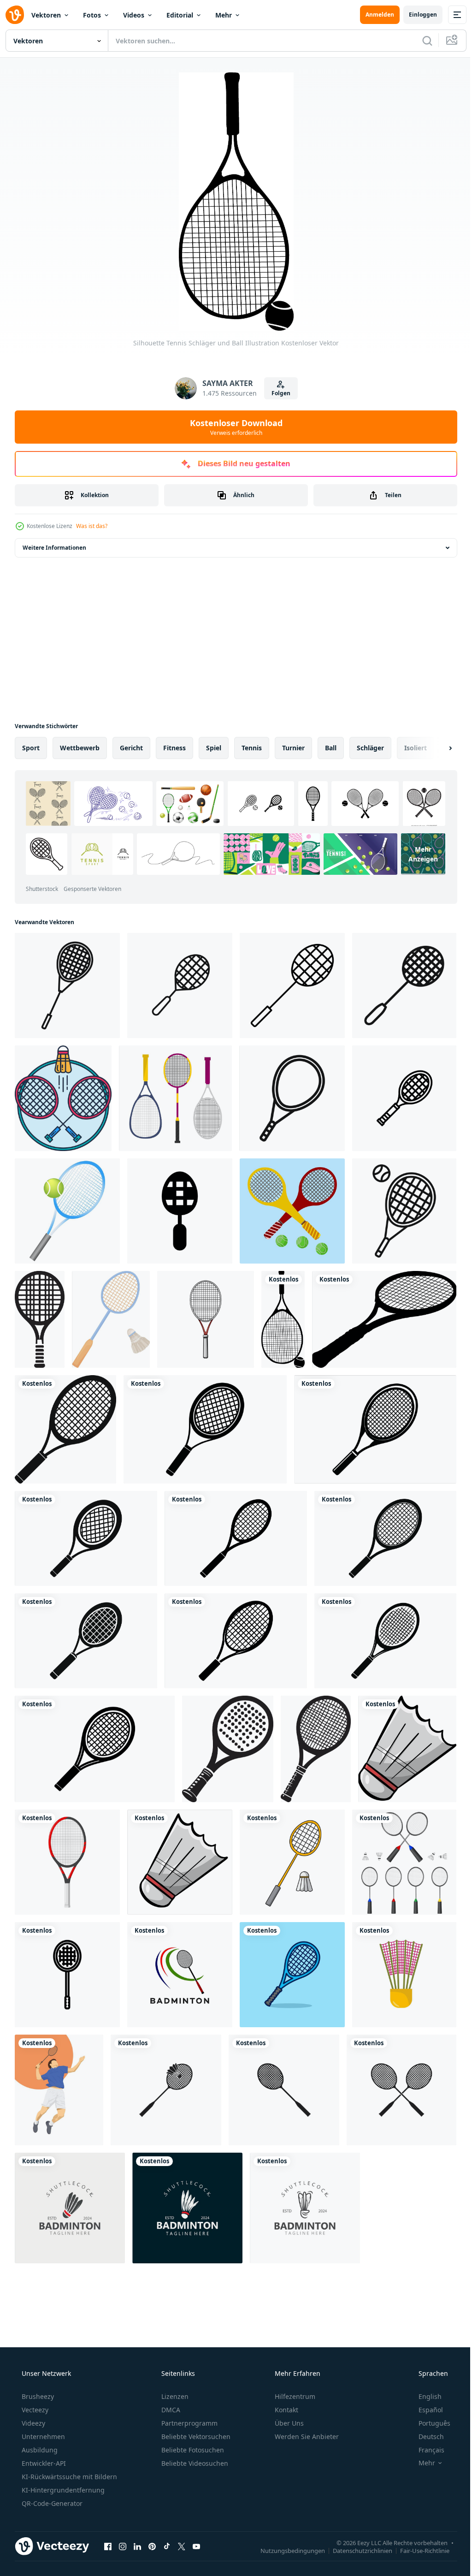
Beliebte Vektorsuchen (195, 2437)
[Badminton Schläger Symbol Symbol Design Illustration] (180, 1211)
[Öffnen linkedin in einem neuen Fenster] (137, 2546)
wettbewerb (80, 748)
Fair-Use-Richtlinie (418, 2550)
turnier (293, 748)
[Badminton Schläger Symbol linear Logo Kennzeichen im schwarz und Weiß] (292, 985)
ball (331, 748)
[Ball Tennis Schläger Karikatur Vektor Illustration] (206, 1319)
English (424, 2396)
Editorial (180, 15)
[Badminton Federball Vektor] (407, 1749)
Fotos (92, 15)
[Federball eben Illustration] (404, 1975)
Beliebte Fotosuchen (192, 2450)
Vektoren (46, 15)
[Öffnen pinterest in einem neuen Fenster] (152, 2546)
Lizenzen (174, 2396)
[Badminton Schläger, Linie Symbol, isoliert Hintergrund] (67, 1975)
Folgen (277, 393)
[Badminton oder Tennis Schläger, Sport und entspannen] (175, 1098)
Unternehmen (42, 2437)
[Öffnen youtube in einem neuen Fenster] (196, 2546)
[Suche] (420, 41)
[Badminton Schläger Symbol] (67, 985)
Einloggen (416, 15)
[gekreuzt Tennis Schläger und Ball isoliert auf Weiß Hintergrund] (228, 1749)
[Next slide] (436, 748)
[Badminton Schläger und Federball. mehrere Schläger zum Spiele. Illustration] (404, 1862)
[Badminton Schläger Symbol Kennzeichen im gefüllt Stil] (404, 985)
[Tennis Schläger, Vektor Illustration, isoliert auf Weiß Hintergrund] (67, 1862)
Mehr (224, 15)
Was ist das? (92, 526)
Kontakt (286, 2410)
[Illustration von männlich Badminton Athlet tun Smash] (59, 2090)
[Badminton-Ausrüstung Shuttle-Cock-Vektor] (180, 1862)
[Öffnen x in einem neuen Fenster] (182, 2546)
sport (31, 748)
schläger (370, 748)
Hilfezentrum (294, 2396)
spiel (214, 748)
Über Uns (288, 2423)
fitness (174, 748)
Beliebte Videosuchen (194, 2463)
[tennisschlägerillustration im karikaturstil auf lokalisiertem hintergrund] (292, 1975)
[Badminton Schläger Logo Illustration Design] (180, 1975)
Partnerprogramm (189, 2423)
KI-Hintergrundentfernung (62, 2490)
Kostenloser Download (233, 427)
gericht (131, 748)
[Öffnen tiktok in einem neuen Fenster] (167, 2546)
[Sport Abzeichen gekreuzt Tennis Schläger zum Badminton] (63, 1098)
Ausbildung (39, 2450)
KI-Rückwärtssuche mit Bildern (68, 2477)
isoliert (416, 748)
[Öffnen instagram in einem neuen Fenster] (123, 2546)
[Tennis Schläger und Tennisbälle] (40, 1319)
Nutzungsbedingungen (286, 2550)
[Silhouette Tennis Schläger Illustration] (384, 1319)
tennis (252, 748)
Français (425, 2450)
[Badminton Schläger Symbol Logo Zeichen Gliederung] (180, 985)
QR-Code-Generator (51, 2503)
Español (425, 2410)
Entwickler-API (43, 2463)
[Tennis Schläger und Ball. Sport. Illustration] (67, 1211)
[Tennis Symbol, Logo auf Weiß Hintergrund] (316, 1749)
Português (428, 2423)
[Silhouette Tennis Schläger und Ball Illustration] (283, 1319)
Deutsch (425, 2437)
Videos (134, 15)
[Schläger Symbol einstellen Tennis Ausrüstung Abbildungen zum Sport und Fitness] (404, 1098)
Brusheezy (37, 2396)
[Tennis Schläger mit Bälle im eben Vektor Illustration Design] (292, 1211)
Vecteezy (34, 2410)
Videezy (32, 2423)
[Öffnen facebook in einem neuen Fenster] (108, 2546)
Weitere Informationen (54, 548)
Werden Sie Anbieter (306, 2437)
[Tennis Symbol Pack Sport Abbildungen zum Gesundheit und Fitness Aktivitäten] (404, 1211)
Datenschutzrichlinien (356, 2550)
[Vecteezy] (15, 15)
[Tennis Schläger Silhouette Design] (65, 1429)
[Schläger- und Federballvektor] (292, 1862)
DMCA (170, 2410)
